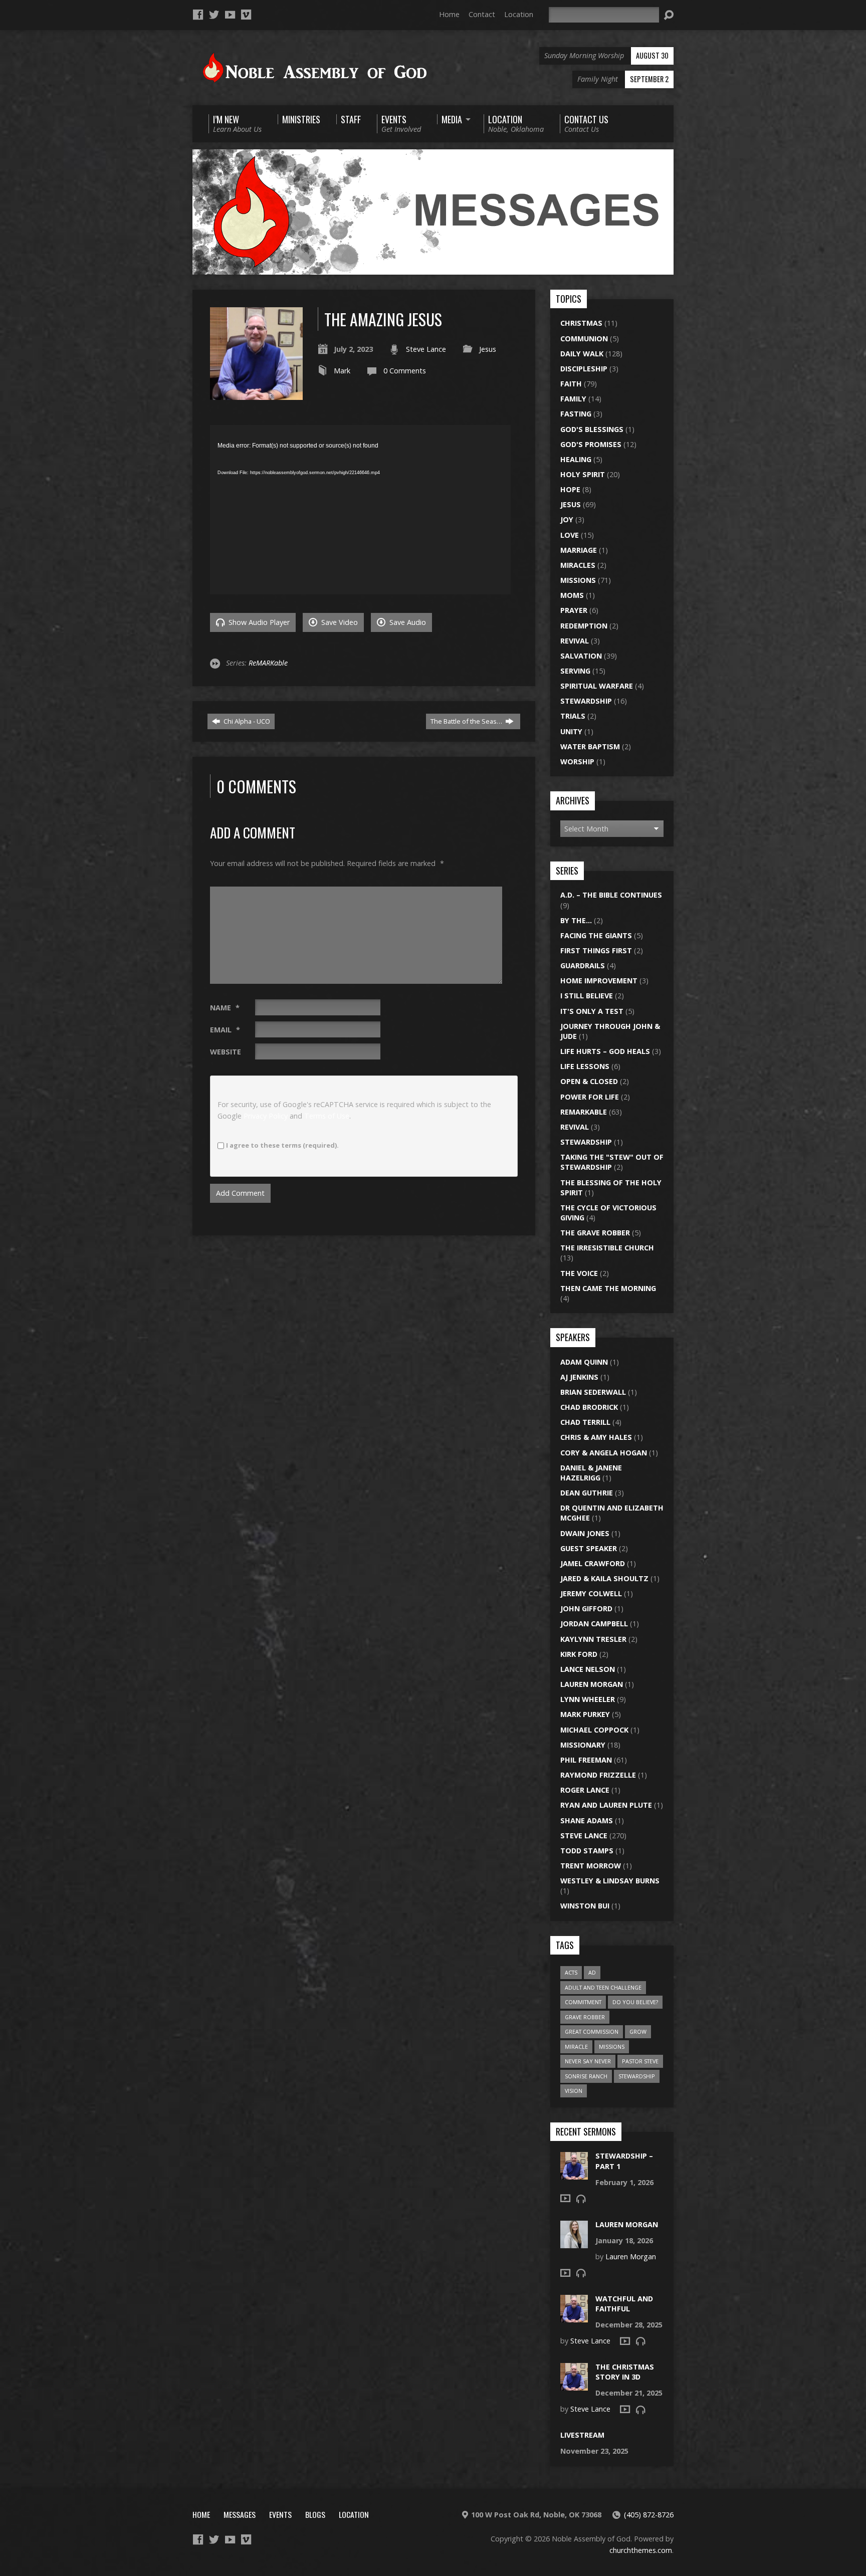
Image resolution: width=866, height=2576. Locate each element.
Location (519, 14)
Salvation (581, 656)
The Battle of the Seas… (467, 721)
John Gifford (586, 1608)
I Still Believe (587, 996)
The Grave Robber (595, 1233)
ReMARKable (268, 663)
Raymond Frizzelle (598, 1775)
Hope (570, 489)
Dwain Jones (585, 1533)
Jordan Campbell (594, 1624)
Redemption (584, 626)
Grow (638, 2031)
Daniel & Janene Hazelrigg (591, 1473)
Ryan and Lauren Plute (606, 1805)
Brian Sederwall (593, 1392)
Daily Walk (582, 354)
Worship (577, 762)
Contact (482, 14)
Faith (571, 384)
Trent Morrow (591, 1866)
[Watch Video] (565, 2198)
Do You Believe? (635, 2002)
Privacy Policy (266, 1116)
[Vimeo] (246, 15)
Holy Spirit (583, 474)
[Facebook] (198, 15)
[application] (360, 510)
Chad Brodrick (589, 1407)
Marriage (579, 550)
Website (226, 1052)
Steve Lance (426, 349)
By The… (576, 920)
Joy (567, 519)
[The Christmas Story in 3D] (574, 2385)
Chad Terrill (585, 1422)
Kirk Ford (579, 1654)
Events (280, 2514)
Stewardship (586, 701)
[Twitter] (214, 15)
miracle (576, 2047)
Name (225, 1008)
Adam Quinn (584, 1362)
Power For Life (590, 1097)
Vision (574, 2091)
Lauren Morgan (592, 1684)
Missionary (583, 1745)
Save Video (339, 622)
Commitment (583, 2002)
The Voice (579, 1273)
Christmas (581, 323)
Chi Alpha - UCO (246, 721)
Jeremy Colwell (591, 1593)
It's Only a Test (592, 1011)
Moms (572, 595)
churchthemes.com (641, 2550)
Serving (575, 671)
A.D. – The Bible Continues (611, 895)
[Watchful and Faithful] (574, 2317)
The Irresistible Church (607, 1248)
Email (225, 1030)
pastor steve (640, 2061)
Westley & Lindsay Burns (610, 1881)
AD (592, 1972)
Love (570, 535)
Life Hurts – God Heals (605, 1051)
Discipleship (584, 369)
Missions (578, 580)
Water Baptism (590, 746)
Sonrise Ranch (586, 2076)
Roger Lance (585, 1790)
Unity (571, 731)
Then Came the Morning (608, 1288)
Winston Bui (585, 1906)
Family (573, 399)
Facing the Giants (596, 935)
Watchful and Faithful (624, 2304)
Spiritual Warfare (597, 686)
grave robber (585, 2017)
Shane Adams (587, 1820)
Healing (576, 459)
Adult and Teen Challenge (603, 1987)
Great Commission (592, 2031)
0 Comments (405, 371)
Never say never (588, 2061)
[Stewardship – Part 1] (574, 2174)
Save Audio (407, 622)
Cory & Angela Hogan (604, 1453)
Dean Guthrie (587, 1493)
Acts (571, 1972)
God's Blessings (592, 429)
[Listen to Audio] (581, 2199)
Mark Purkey (585, 1714)
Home (449, 14)
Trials (573, 716)
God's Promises (591, 444)
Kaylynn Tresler (593, 1639)
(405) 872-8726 (649, 2515)
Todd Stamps (587, 1851)
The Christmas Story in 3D (625, 2372)
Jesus (488, 349)
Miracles (578, 565)
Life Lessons (585, 1066)
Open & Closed (589, 1081)
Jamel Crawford (593, 1563)
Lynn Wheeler (588, 1699)
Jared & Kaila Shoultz (604, 1578)
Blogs (315, 2514)
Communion (584, 339)
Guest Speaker (589, 1548)
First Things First (596, 950)
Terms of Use (327, 1116)
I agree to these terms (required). (282, 1145)
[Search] (669, 15)
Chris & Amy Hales (596, 1437)
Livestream (582, 2435)
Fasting (576, 414)
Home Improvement (599, 981)
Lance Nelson (588, 1669)
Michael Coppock (594, 1730)
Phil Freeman (586, 1760)
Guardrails (583, 965)
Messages (240, 2514)
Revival (575, 641)
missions (612, 2047)
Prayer (574, 610)
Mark (342, 371)
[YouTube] (230, 15)
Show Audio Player (258, 622)
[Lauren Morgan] (574, 2242)
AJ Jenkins (579, 1377)
